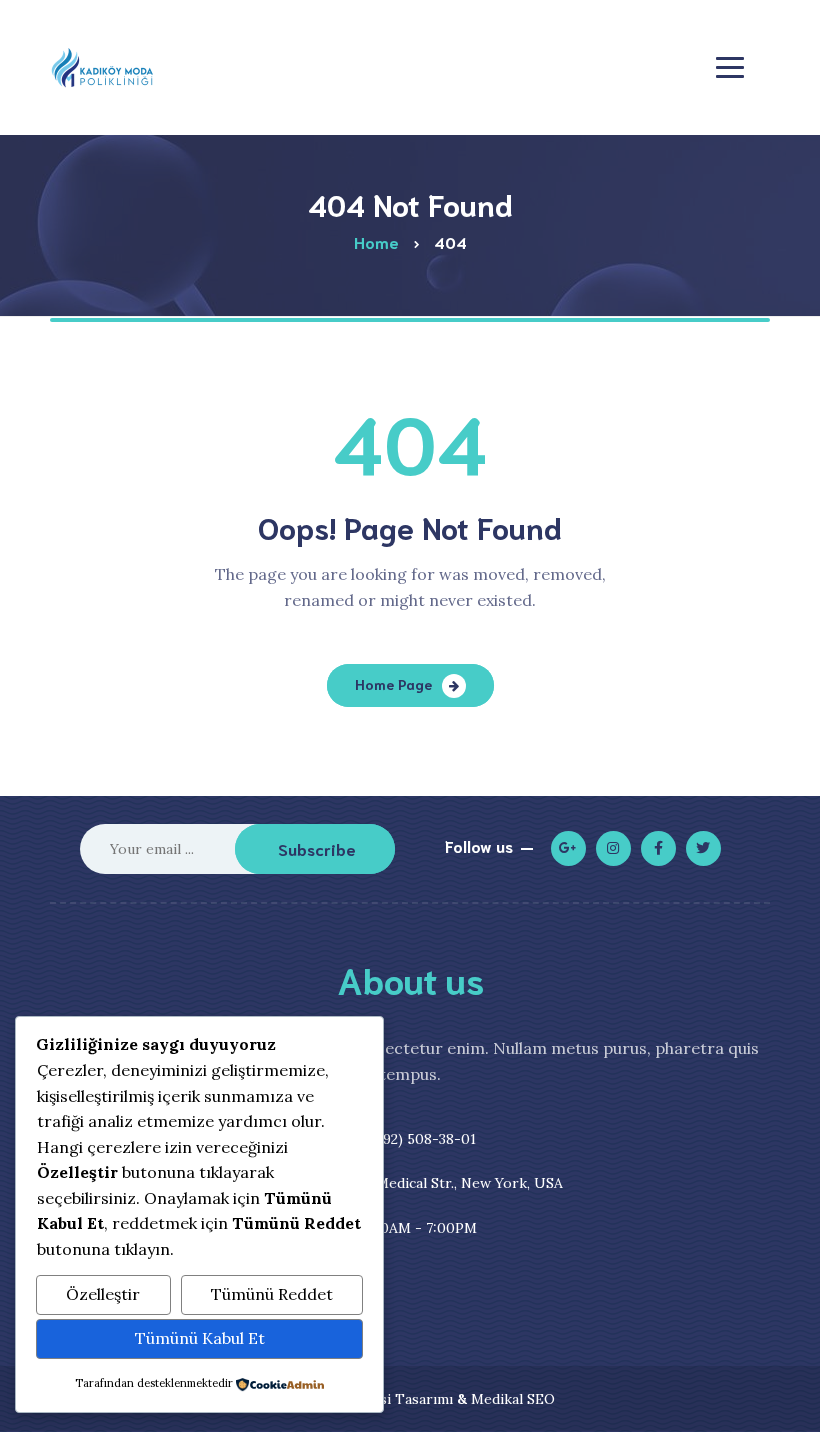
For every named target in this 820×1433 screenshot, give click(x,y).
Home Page (393, 684)
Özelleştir (103, 1294)
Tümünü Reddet (272, 1294)
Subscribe (317, 848)
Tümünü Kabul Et (200, 1338)
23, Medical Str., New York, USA (426, 1183)
